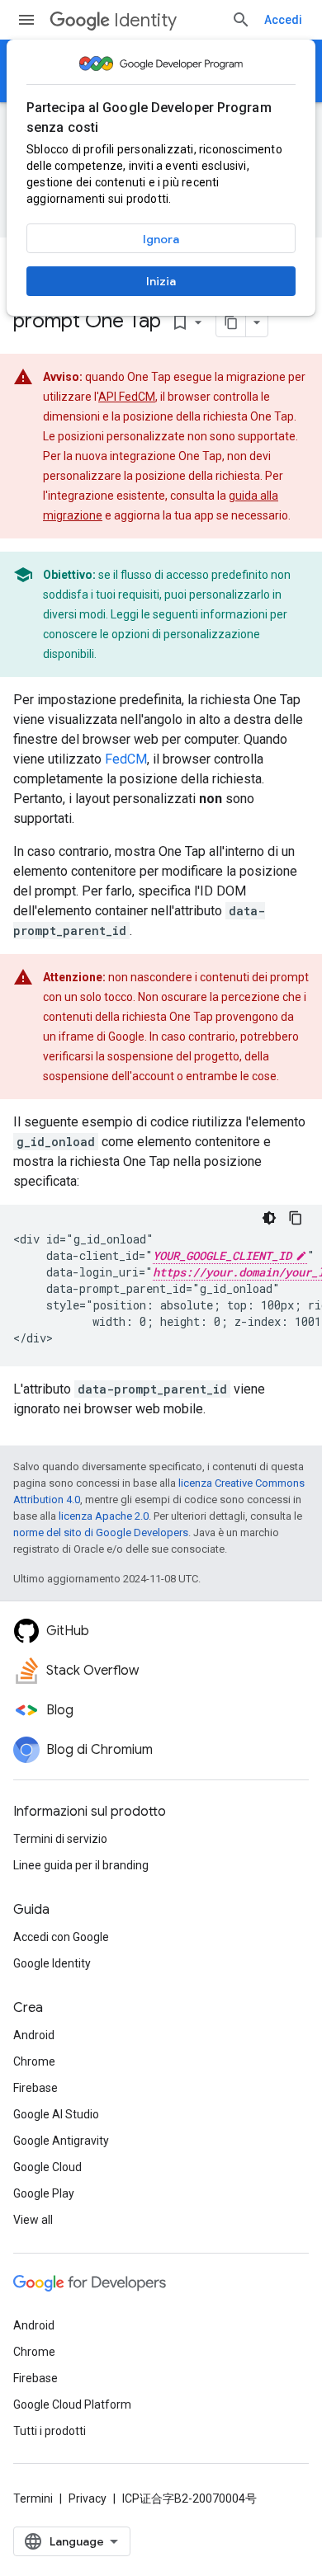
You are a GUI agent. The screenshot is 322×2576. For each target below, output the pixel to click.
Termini (33, 2498)
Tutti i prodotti (50, 2431)
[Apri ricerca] (241, 20)
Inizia (161, 281)
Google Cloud (47, 2167)
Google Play (44, 2193)
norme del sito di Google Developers (101, 1532)
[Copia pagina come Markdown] (231, 322)
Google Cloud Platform (72, 2404)
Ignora (161, 239)
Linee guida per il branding (81, 1865)
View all (33, 2220)
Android (34, 2035)
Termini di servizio (60, 1839)
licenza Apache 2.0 (104, 1516)
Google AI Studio (56, 2114)
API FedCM (127, 397)
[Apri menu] (26, 20)
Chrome (34, 2061)
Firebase (36, 2088)
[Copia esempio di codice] (296, 1218)
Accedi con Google (61, 1937)
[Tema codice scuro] (269, 1218)
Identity (145, 20)
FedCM (126, 759)
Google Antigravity (61, 2141)
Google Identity (52, 1963)
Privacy (88, 2498)
